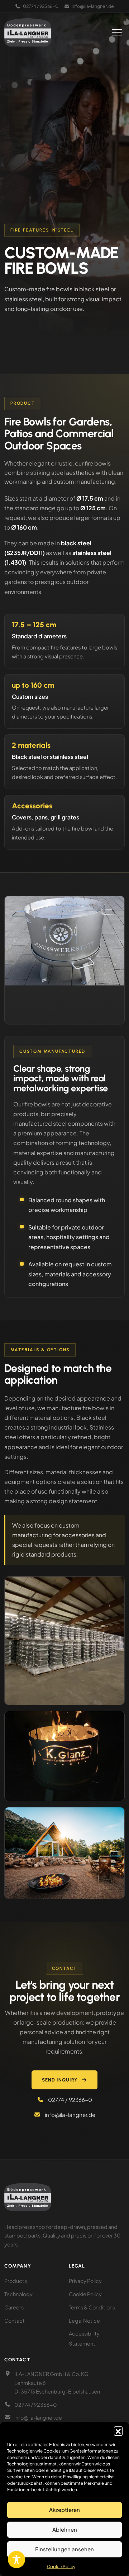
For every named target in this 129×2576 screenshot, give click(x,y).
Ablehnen (65, 2529)
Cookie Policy (61, 2567)
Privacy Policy (85, 2281)
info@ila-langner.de (93, 6)
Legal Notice (84, 2321)
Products (16, 2281)
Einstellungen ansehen (64, 2549)
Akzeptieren (64, 2510)
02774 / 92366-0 (41, 6)
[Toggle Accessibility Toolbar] (16, 2560)
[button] (118, 2431)
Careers (14, 2307)
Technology (18, 2294)
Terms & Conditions (92, 2307)
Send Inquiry (60, 2080)
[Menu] (117, 32)
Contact (15, 2321)
